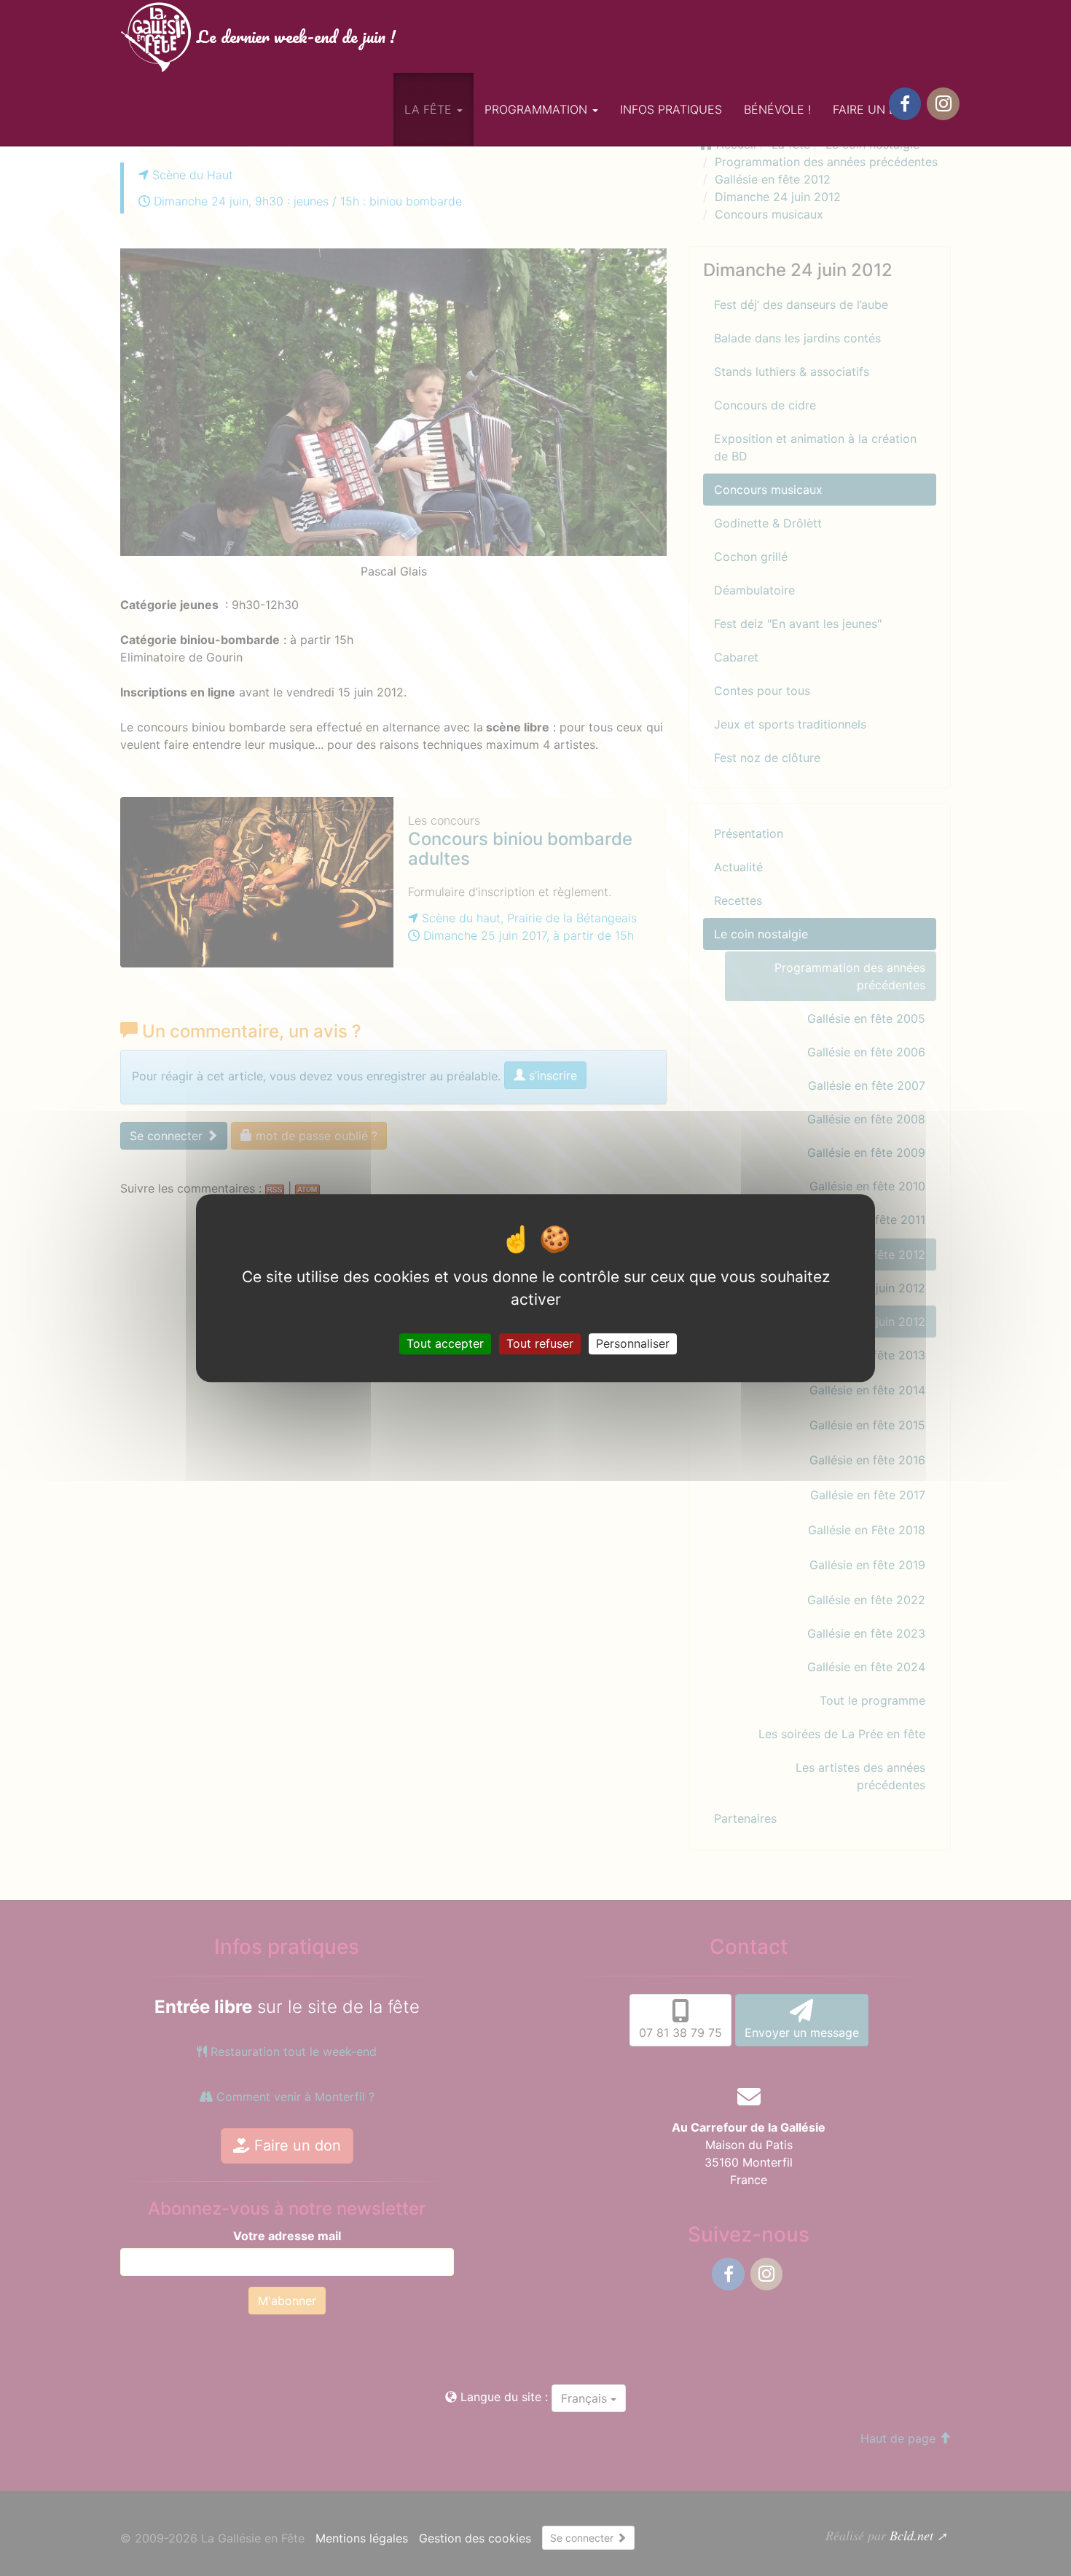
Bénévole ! (777, 109)
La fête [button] (430, 109)
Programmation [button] (538, 109)
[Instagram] (943, 104)
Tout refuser (540, 1343)
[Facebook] (905, 104)
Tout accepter (445, 1343)
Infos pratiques (671, 109)
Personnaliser (633, 1343)
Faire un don (874, 109)
